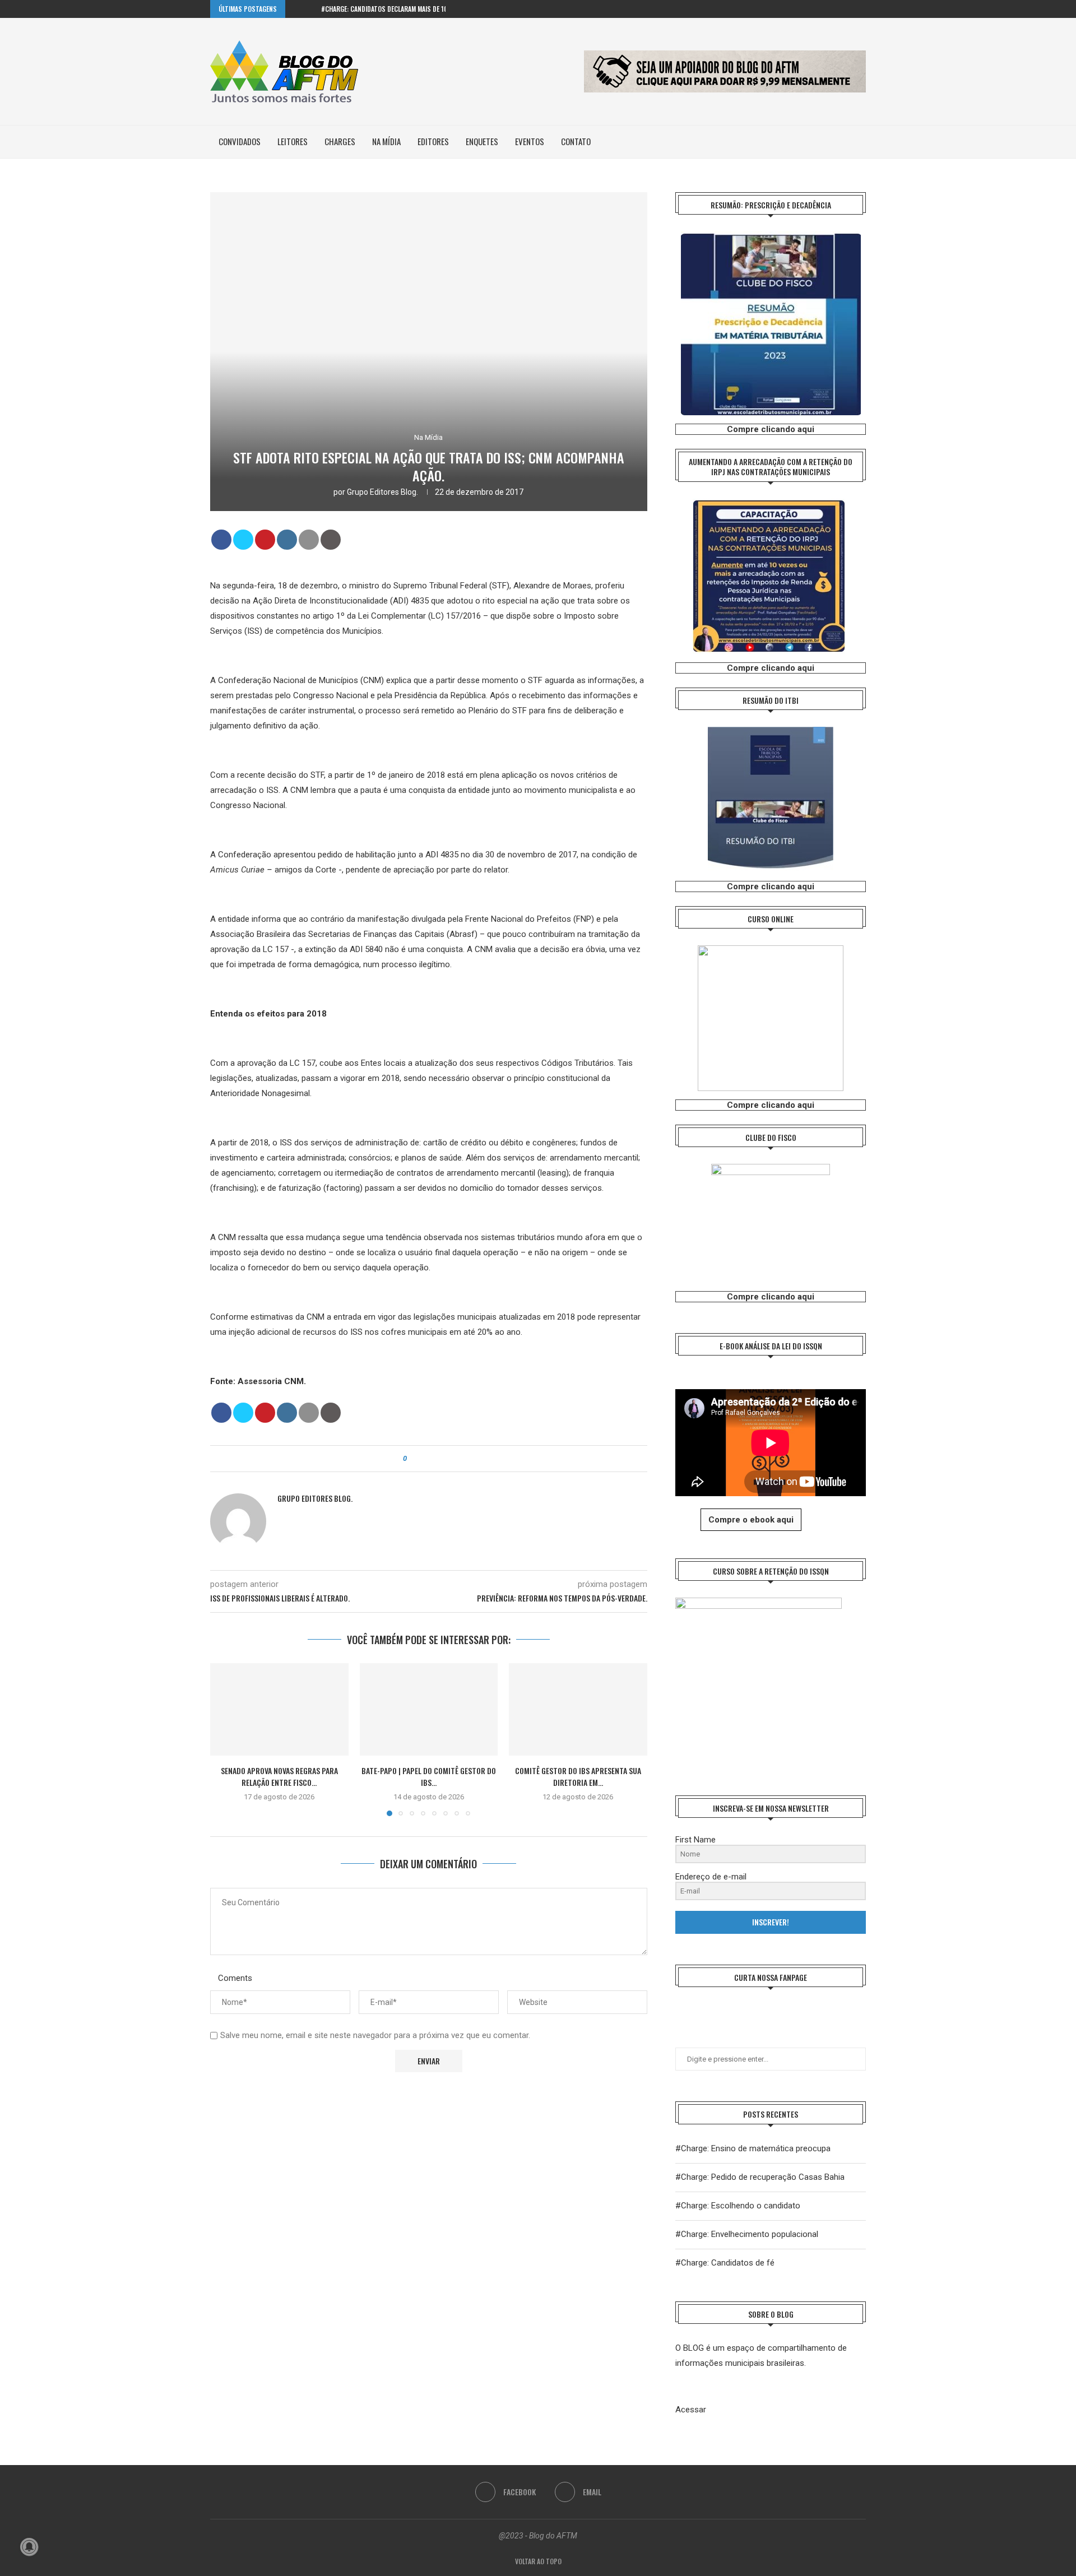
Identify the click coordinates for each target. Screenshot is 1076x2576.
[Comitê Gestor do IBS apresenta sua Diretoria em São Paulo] (578, 1709)
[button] (296, 9)
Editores (433, 141)
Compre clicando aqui (771, 429)
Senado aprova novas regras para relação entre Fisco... (279, 1777)
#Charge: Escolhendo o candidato (738, 2206)
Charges (340, 141)
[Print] (331, 540)
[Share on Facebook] (221, 540)
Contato (576, 141)
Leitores (293, 141)
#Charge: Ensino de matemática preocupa (753, 2148)
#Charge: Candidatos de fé (725, 2263)
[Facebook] (850, 9)
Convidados (240, 141)
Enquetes (482, 141)
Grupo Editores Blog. (382, 492)
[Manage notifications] (29, 2547)
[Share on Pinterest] (265, 540)
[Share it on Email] (309, 540)
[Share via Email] (446, 1459)
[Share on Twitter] (243, 540)
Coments (235, 1978)
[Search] (860, 142)
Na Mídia (386, 141)
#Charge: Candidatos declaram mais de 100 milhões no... (406, 9)
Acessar (691, 2410)
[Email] (863, 9)
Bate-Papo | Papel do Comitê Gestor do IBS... (429, 1777)
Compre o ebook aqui (751, 1520)
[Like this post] (413, 1459)
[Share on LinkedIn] (287, 540)
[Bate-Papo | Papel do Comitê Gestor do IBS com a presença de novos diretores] (429, 1709)
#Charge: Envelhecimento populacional (747, 2234)
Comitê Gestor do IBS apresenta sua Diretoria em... (578, 1777)
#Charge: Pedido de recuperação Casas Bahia (760, 2177)
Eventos (530, 141)
